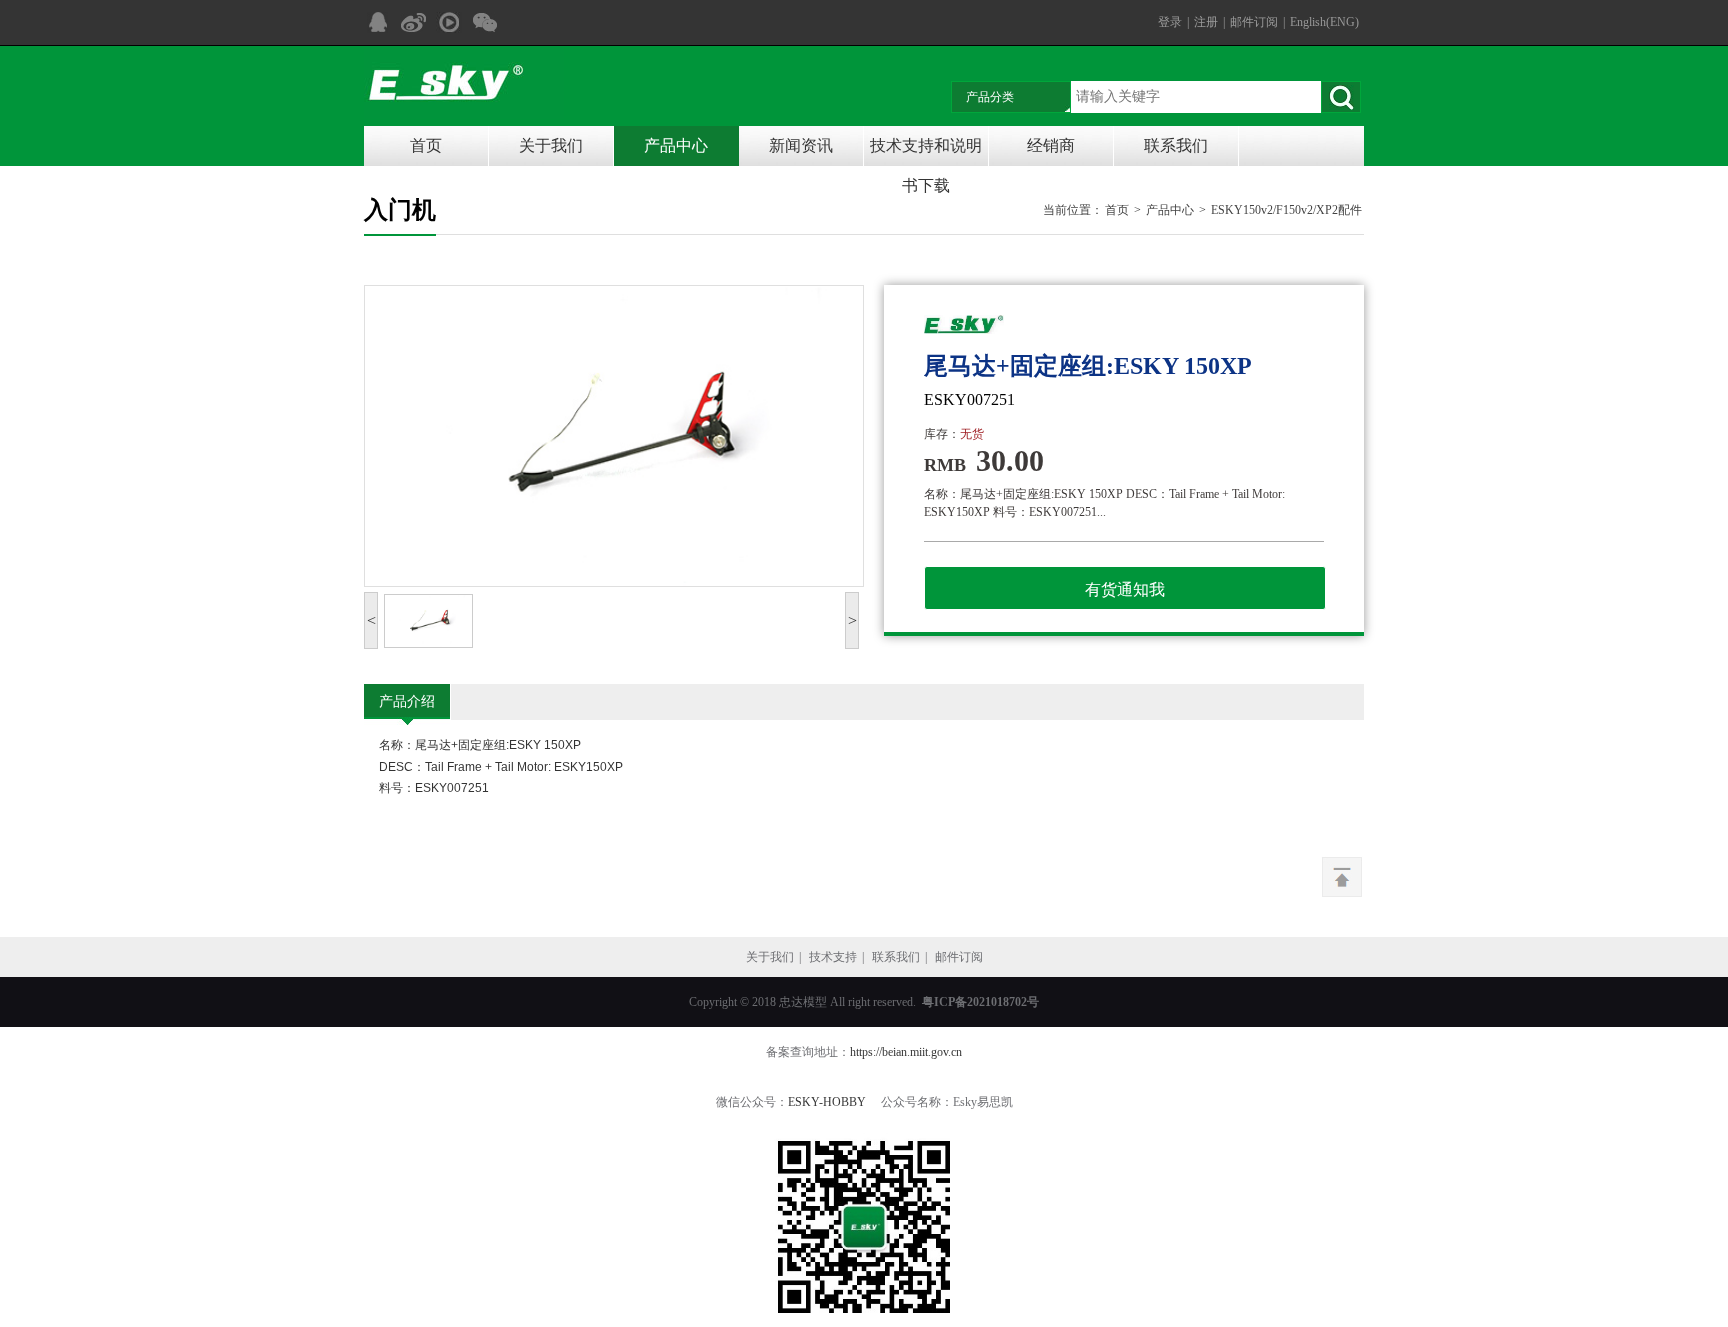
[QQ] (377, 22)
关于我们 (551, 145)
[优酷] (449, 22)
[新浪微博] (413, 22)
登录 (1170, 22)
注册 (1206, 22)
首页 (426, 145)
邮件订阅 (1254, 22)
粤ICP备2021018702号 (980, 1002)
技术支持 (833, 957)
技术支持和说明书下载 (926, 151)
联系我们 (1176, 145)
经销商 (1051, 145)
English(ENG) (1324, 22)
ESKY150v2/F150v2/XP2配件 (1286, 210)
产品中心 (676, 145)
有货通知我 (1125, 589)
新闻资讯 (801, 145)
